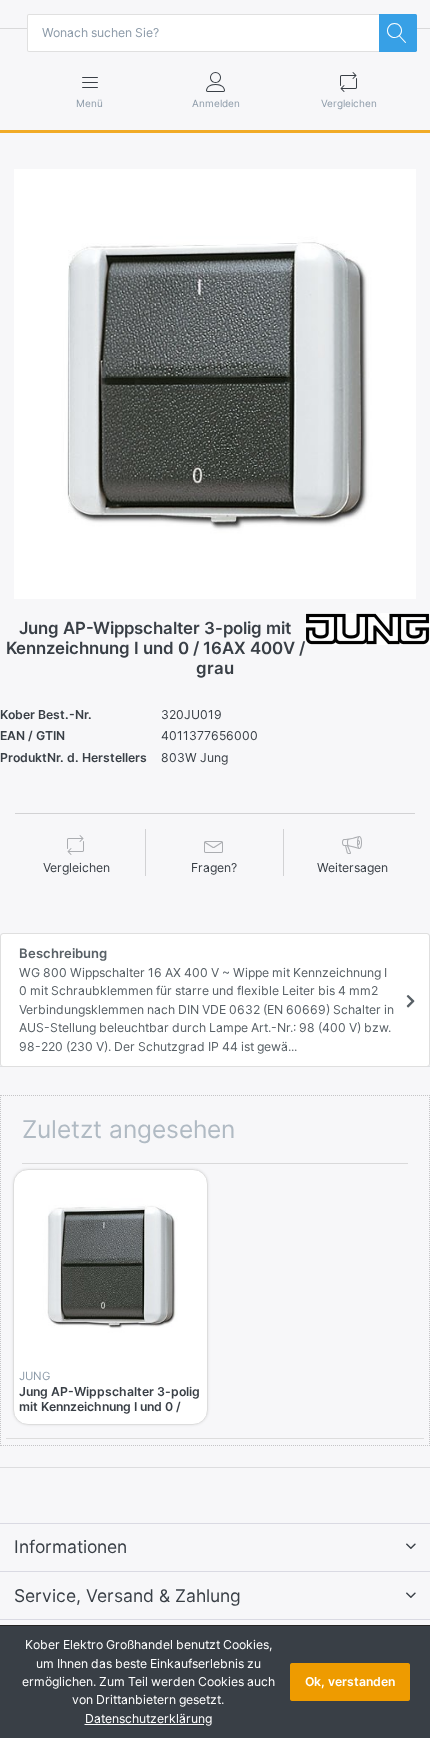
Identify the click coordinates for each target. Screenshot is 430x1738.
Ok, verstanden (350, 1681)
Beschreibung (206, 999)
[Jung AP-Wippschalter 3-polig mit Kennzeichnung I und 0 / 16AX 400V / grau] (215, 384)
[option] (215, 384)
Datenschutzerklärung (148, 1718)
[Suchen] (398, 33)
